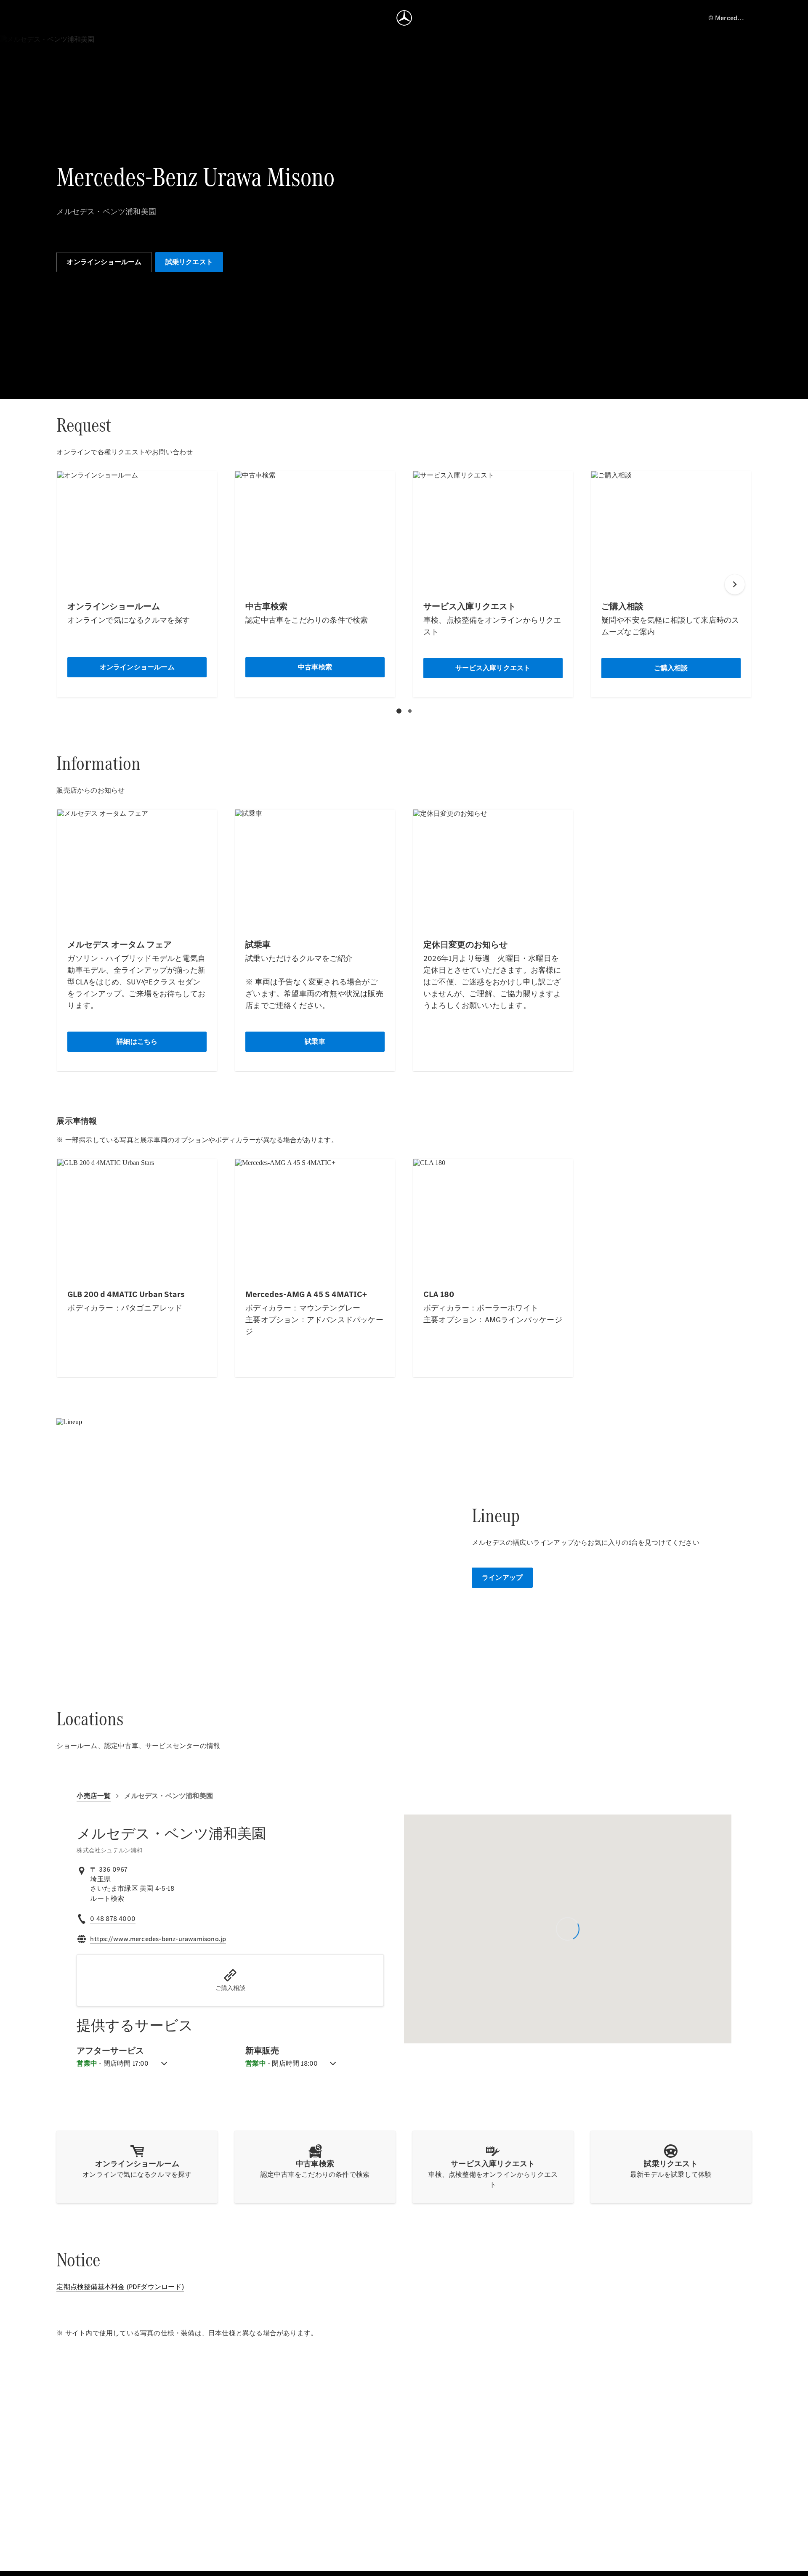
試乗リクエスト (189, 262)
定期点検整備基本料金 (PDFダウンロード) (120, 2287)
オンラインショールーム (104, 262)
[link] (107, 1899)
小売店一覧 (94, 1796)
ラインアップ (502, 1577)
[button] (230, 1980)
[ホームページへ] (404, 18)
